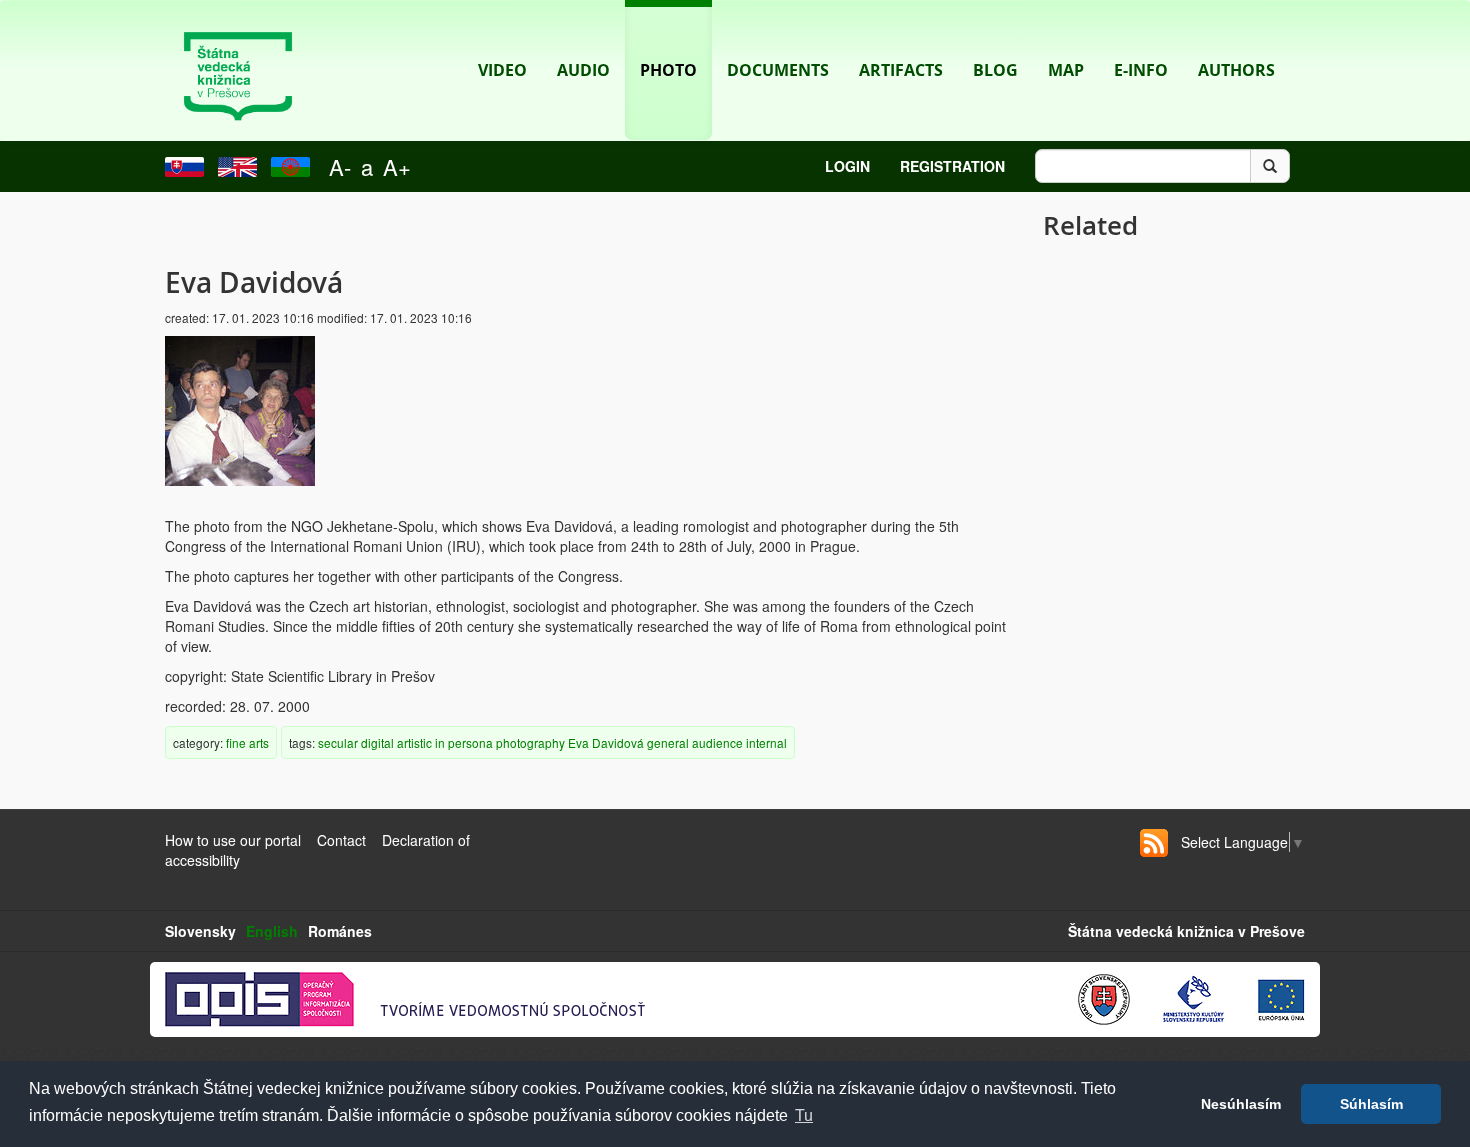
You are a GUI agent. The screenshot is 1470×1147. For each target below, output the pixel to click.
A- (340, 166)
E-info (1141, 70)
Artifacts (901, 70)
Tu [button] (804, 1115)
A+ (397, 166)
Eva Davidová (606, 742)
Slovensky (200, 931)
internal (766, 742)
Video (502, 70)
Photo (668, 70)
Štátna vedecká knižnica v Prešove (1186, 931)
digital (377, 742)
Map (1066, 70)
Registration (952, 166)
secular (338, 742)
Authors (1236, 70)
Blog (995, 70)
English (272, 931)
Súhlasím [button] (1371, 1104)
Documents (778, 70)
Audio (583, 70)
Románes (340, 931)
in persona (464, 742)
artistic (414, 742)
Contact (341, 840)
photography (530, 742)
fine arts (247, 742)
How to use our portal (233, 840)
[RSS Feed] (1154, 843)
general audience (695, 742)
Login (847, 166)
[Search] (1270, 166)
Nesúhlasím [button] (1241, 1104)
